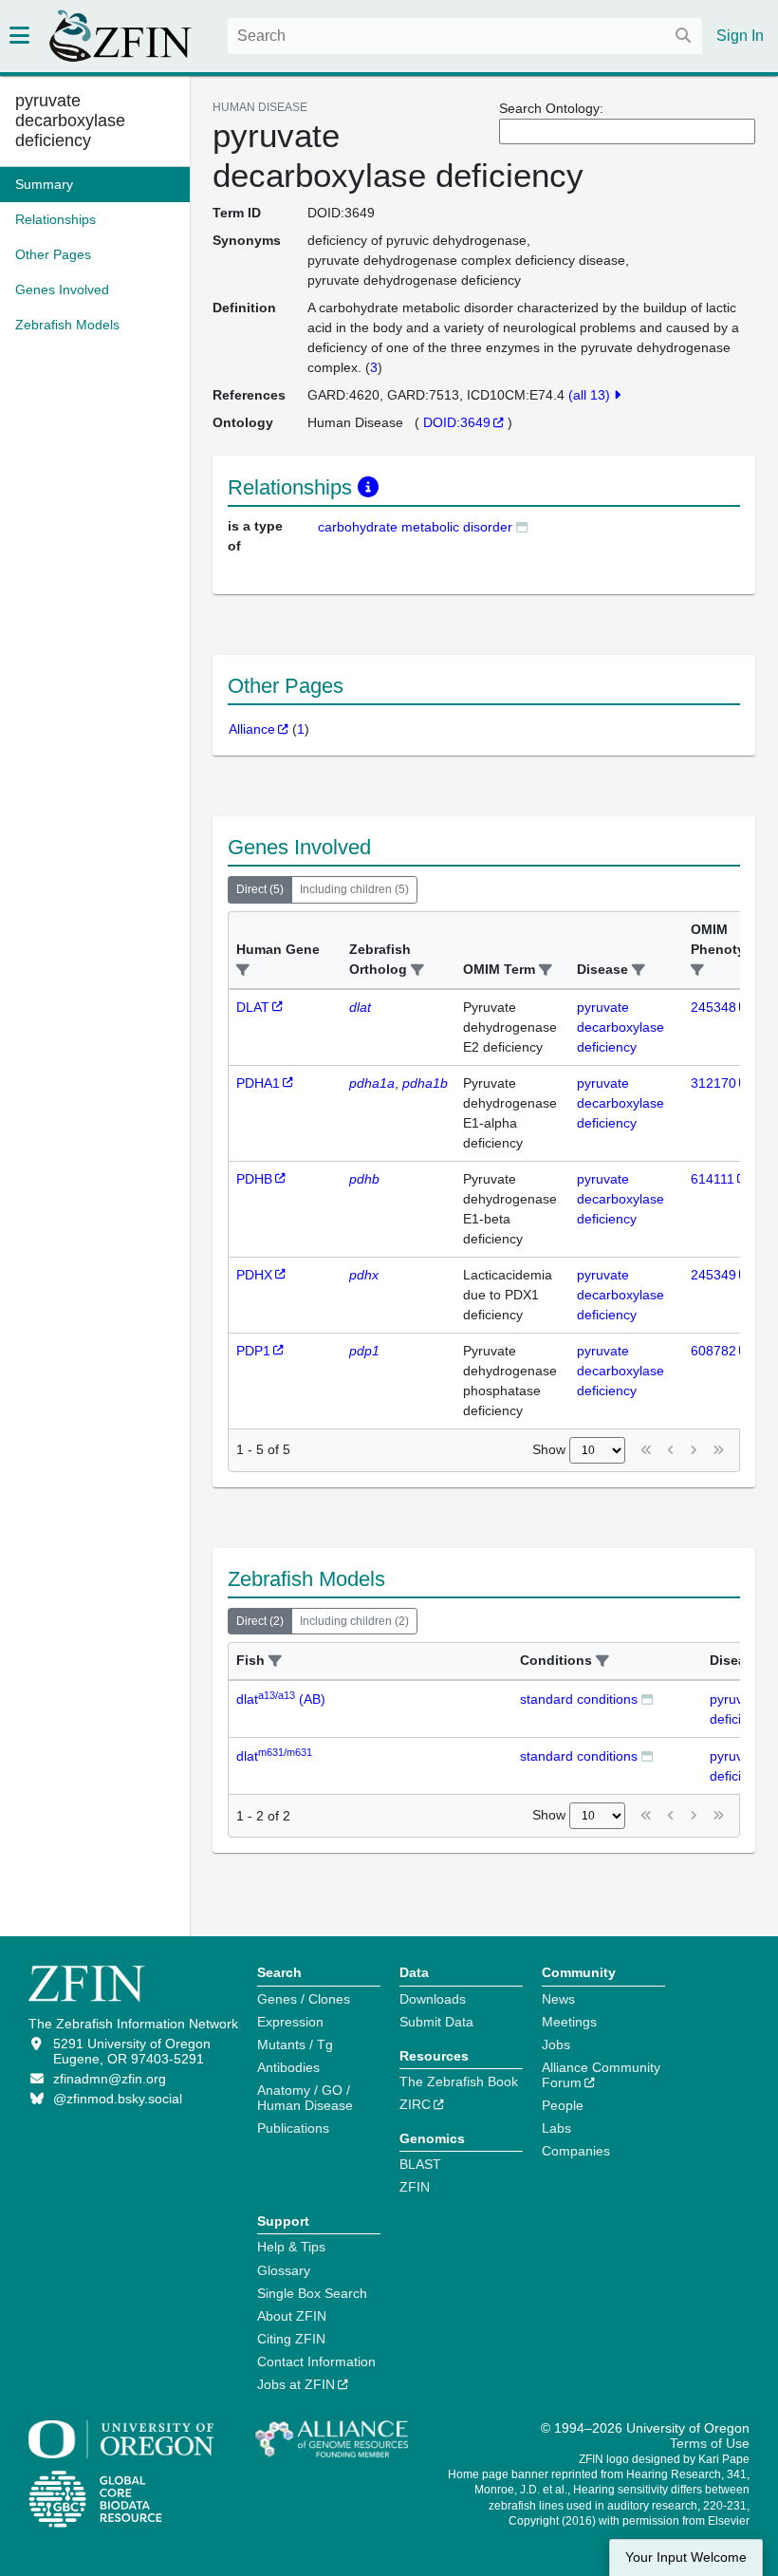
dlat (274, 1756)
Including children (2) (354, 1621)
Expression (290, 2022)
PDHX (254, 1275)
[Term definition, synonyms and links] (522, 526)
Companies (576, 2151)
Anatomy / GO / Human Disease (305, 2098)
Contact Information (316, 2361)
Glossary (284, 2270)
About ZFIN (292, 2316)
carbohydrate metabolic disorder (415, 527)
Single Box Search (312, 2293)
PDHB (254, 1179)
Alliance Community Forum (601, 2075)
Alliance (252, 729)
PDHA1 (258, 1083)
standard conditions (579, 1699)
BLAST (420, 2164)
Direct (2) (260, 1621)
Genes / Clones (304, 1999)
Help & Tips (291, 2247)
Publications (293, 2128)
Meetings (569, 2022)
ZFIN (415, 2187)
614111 (713, 1179)
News (558, 1999)
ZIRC (415, 2104)
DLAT (253, 1007)
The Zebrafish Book (459, 2081)
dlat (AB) (281, 1699)
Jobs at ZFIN (296, 2384)
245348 (713, 1007)
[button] (243, 971)
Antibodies (288, 2067)
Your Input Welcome (686, 2557)
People (563, 2105)
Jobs (556, 2044)
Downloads (433, 1999)
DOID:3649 (457, 422)
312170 (713, 1083)
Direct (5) (260, 889)
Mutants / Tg (295, 2044)
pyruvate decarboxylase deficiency (70, 121)
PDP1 (253, 1351)
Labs (556, 2128)
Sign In (740, 36)
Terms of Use (710, 2443)
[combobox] (465, 36)
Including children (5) (354, 889)
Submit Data (436, 2022)
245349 (713, 1275)
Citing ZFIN (291, 2339)
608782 (713, 1351)
